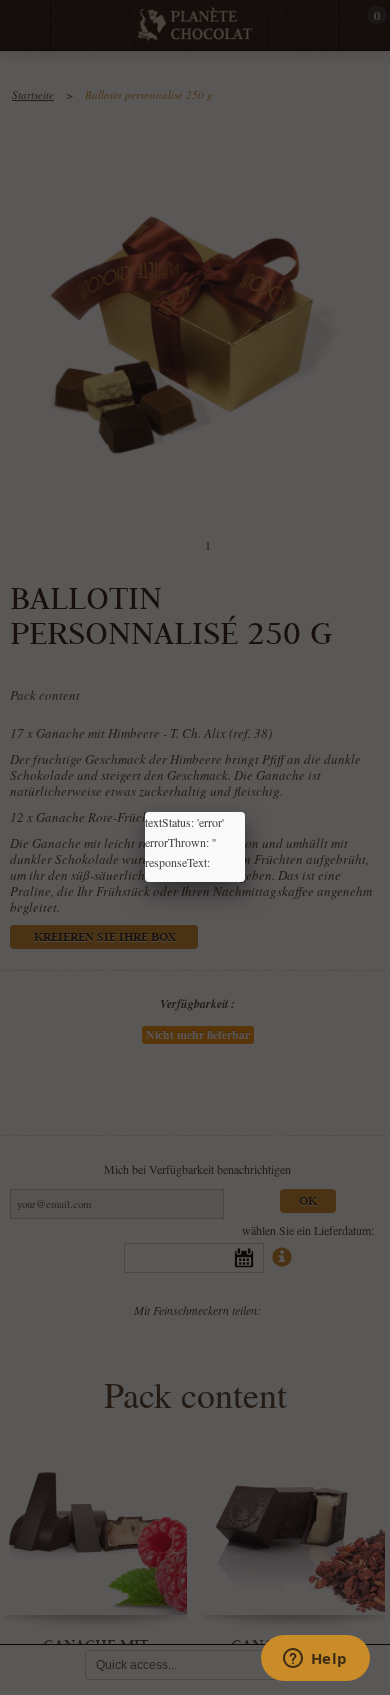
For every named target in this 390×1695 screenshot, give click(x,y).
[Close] (245, 812)
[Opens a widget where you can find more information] (315, 1660)
